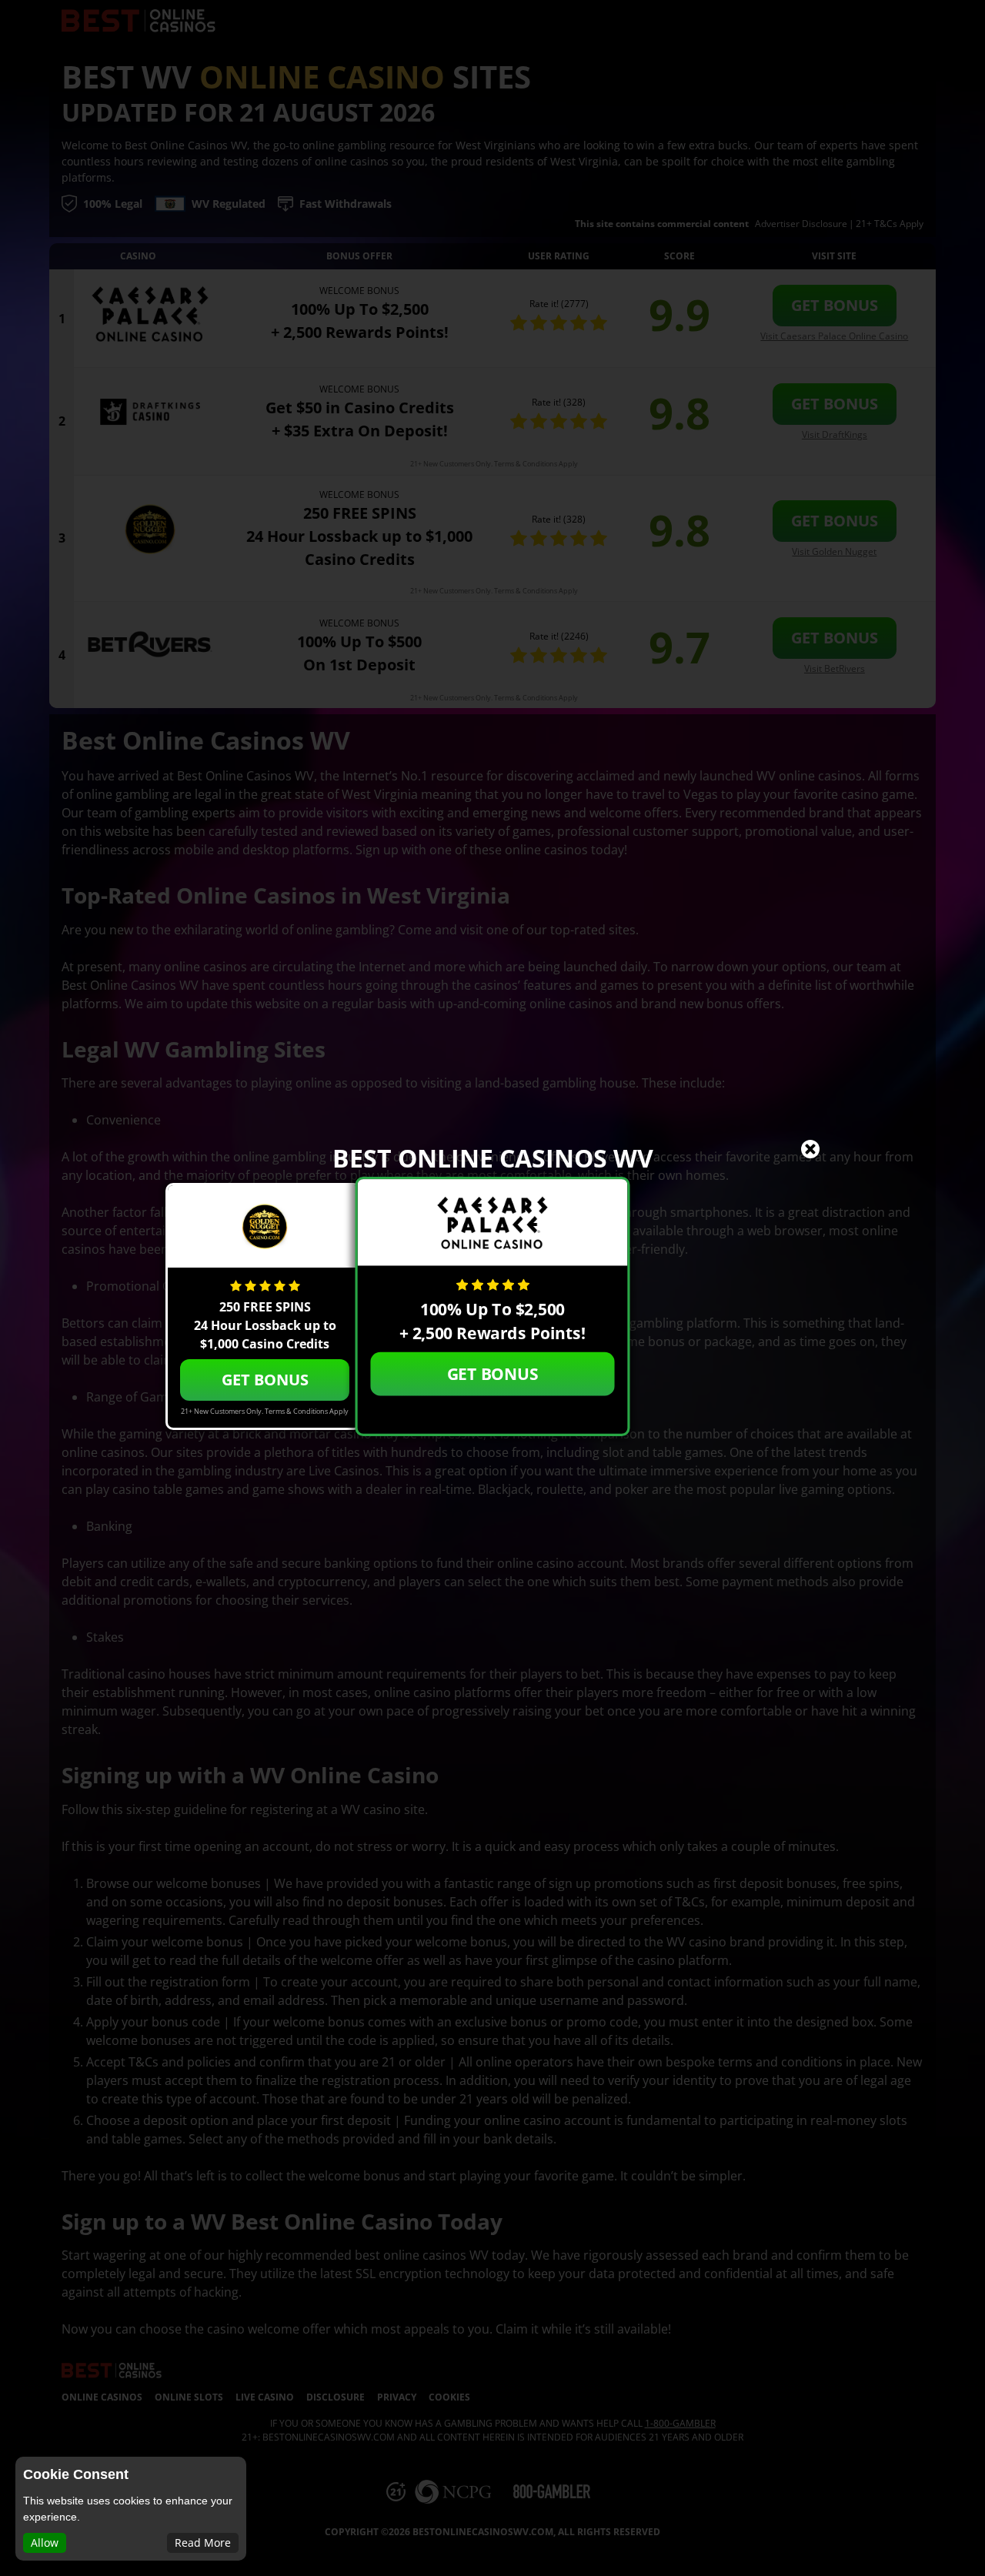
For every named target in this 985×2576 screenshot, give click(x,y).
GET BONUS (493, 1373)
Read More (203, 2543)
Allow (45, 2543)
